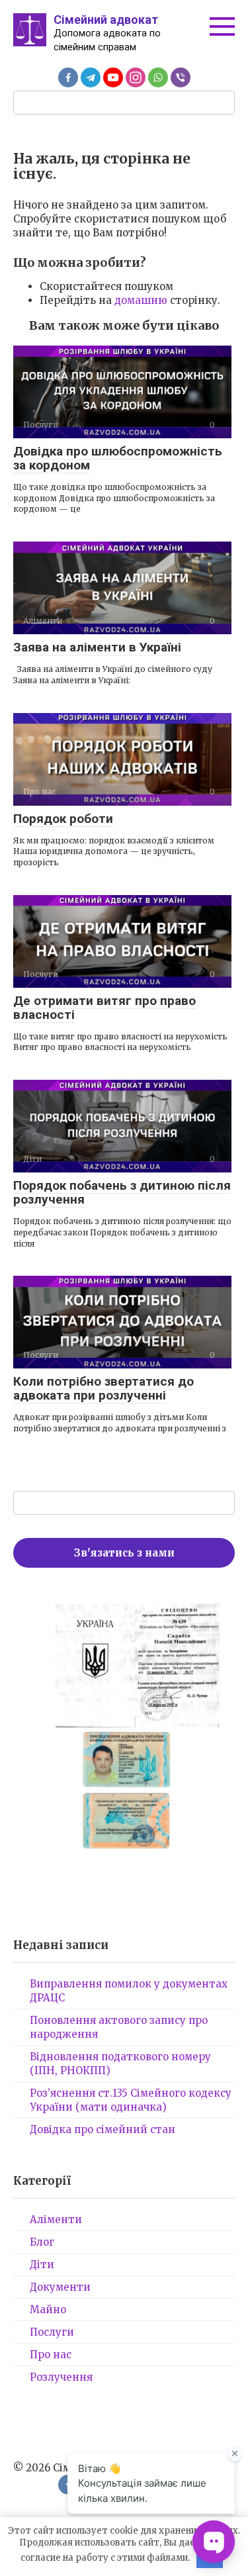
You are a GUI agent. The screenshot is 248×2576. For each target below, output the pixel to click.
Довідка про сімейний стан (103, 2129)
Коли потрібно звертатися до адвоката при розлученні (103, 1388)
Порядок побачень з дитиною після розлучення (122, 1192)
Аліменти (56, 2219)
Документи (60, 2287)
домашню (141, 300)
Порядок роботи (63, 819)
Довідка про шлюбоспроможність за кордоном (118, 458)
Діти (42, 2265)
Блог (42, 2242)
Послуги (52, 2332)
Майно (48, 2310)
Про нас (51, 2355)
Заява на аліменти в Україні (97, 647)
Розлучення (61, 2377)
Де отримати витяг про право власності (104, 1008)
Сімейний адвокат (106, 20)
